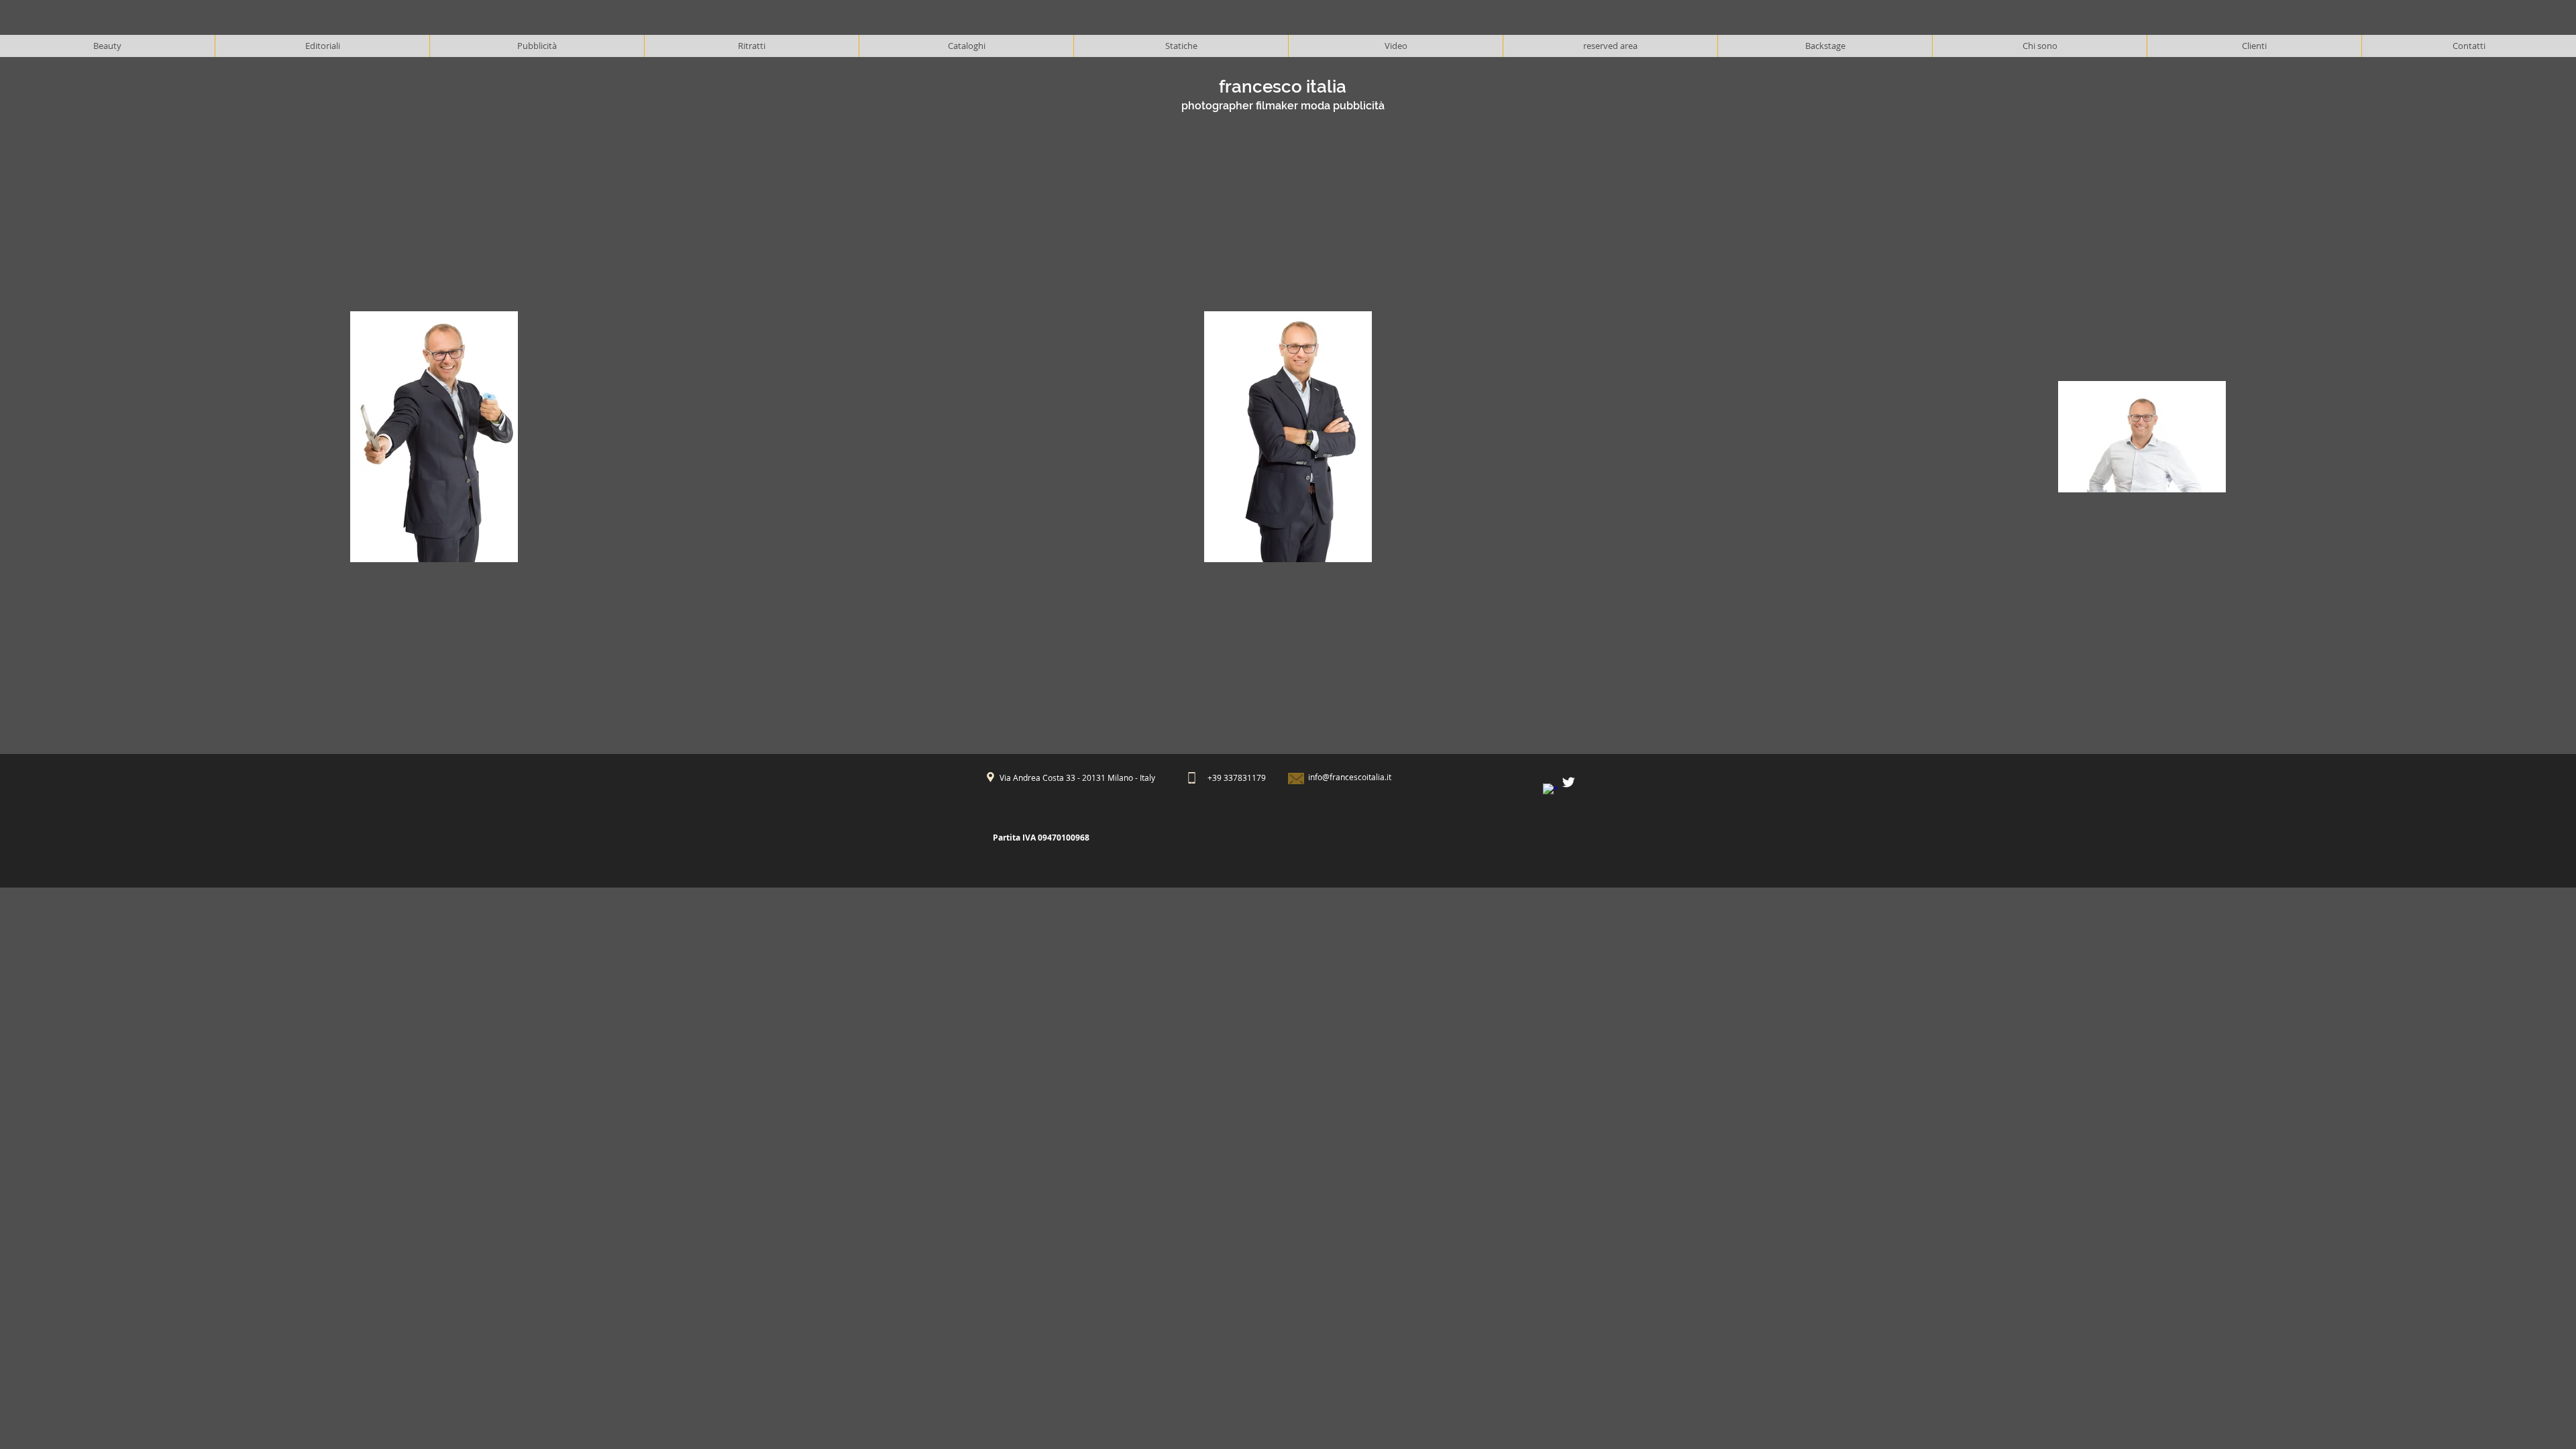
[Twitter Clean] (1568, 782)
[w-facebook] (1550, 791)
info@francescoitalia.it (1350, 777)
